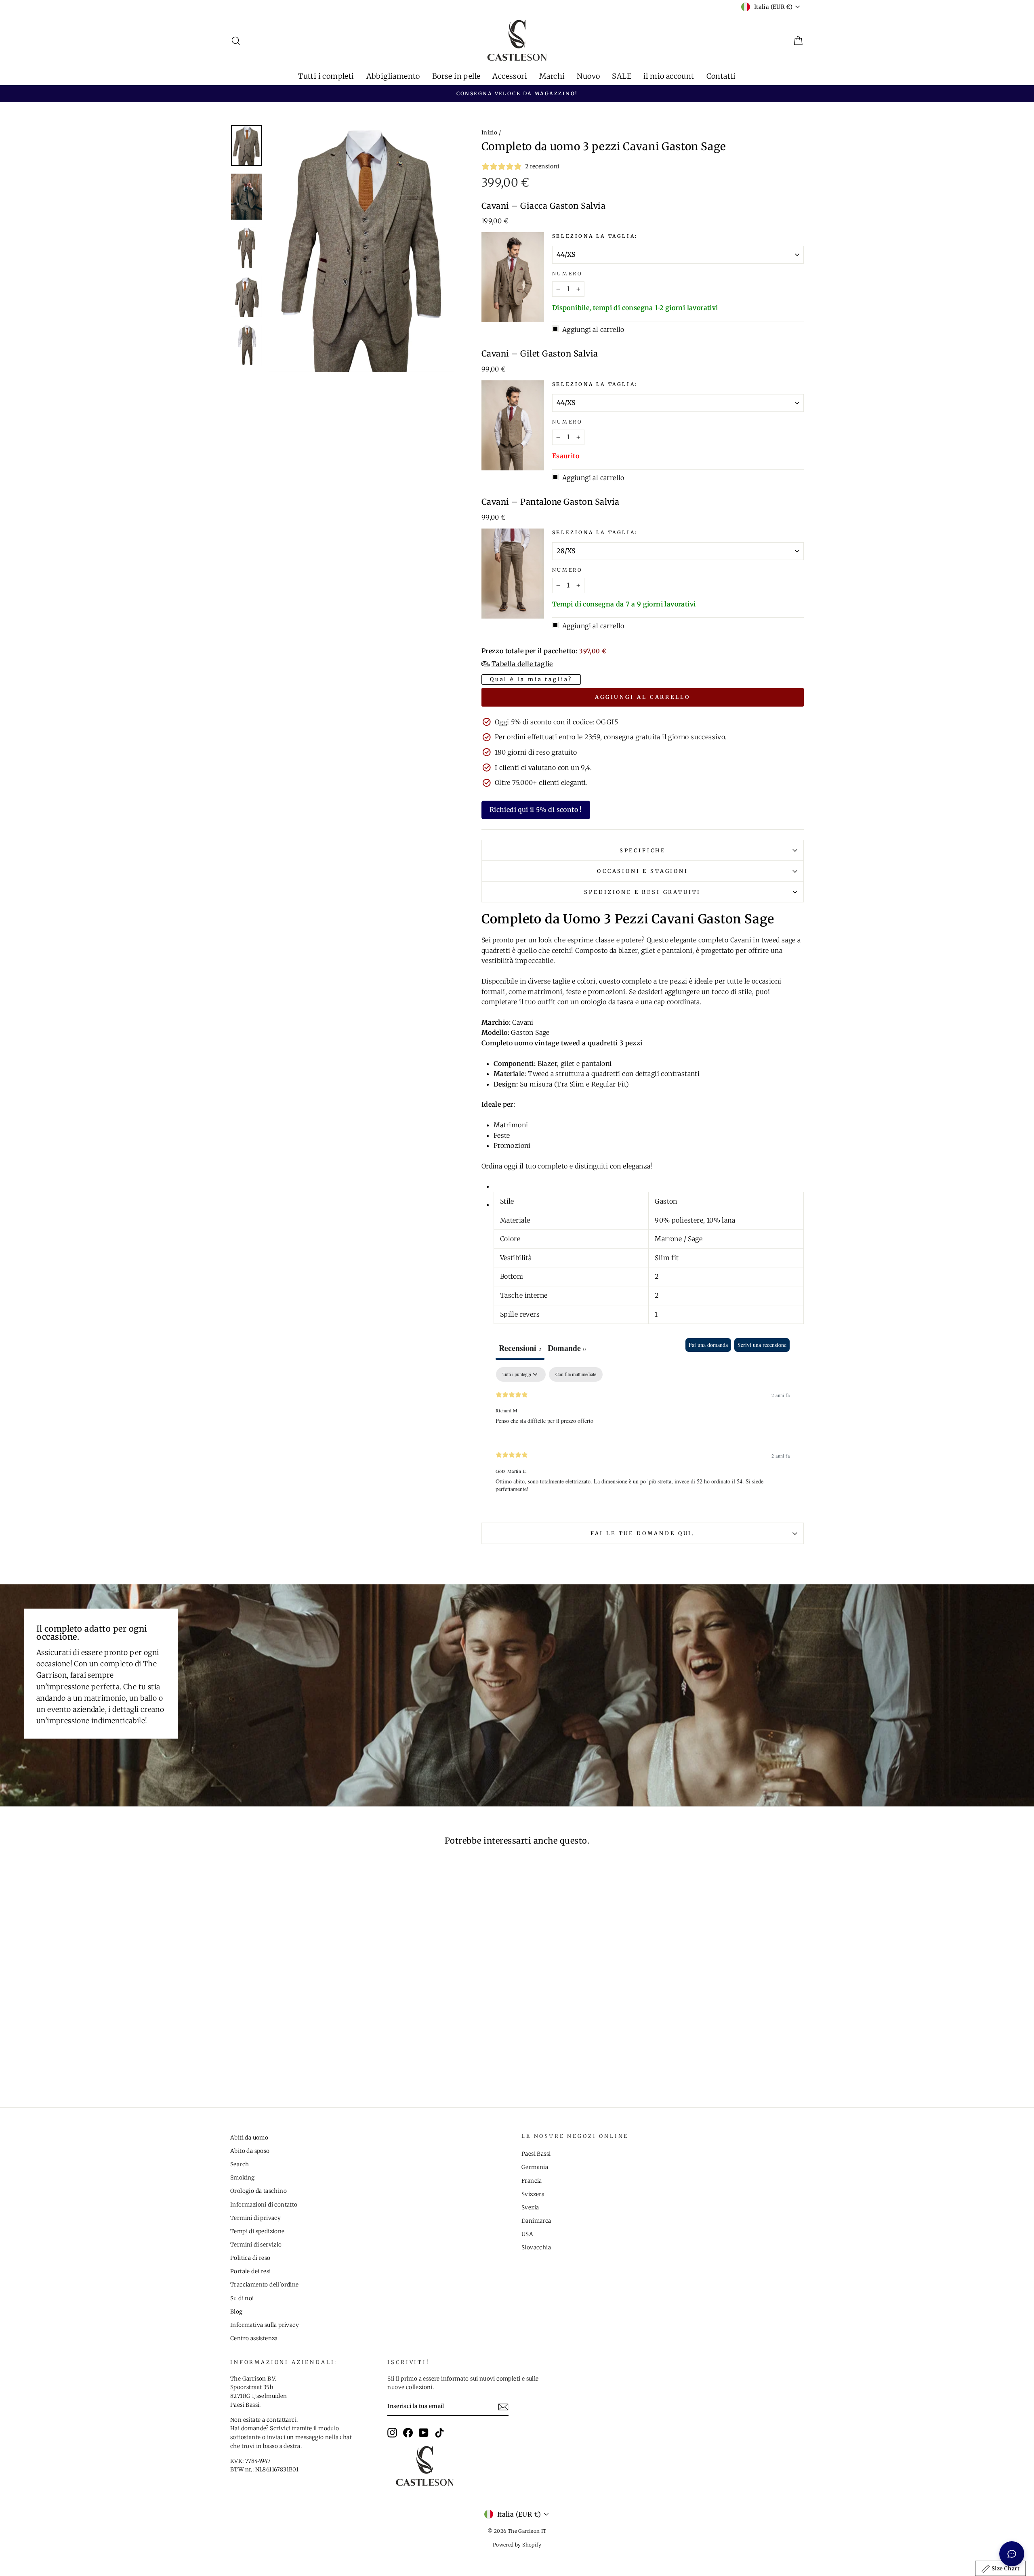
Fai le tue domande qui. (643, 1533)
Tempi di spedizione (257, 2231)
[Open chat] (1012, 2554)
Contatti (721, 76)
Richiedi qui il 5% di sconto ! (536, 810)
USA (527, 2234)
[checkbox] (576, 1374)
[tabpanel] (643, 1437)
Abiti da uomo (249, 2138)
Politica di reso (250, 2258)
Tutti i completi (326, 76)
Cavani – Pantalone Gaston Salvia (551, 502)
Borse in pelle (456, 76)
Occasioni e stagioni (643, 871)
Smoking (243, 2178)
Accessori (510, 76)
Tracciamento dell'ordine (265, 2285)
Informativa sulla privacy (265, 2325)
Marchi (552, 76)
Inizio (489, 133)
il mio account (669, 76)
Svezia (530, 2208)
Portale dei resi (250, 2271)
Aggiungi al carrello (643, 697)
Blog (236, 2312)
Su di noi (242, 2298)
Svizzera (533, 2194)
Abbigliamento (393, 76)
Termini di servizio (256, 2245)
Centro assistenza (254, 2338)
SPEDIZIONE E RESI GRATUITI (642, 892)
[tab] (567, 1349)
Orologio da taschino (258, 2191)
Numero (567, 274)
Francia (532, 2181)
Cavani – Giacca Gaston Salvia (544, 206)
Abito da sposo (250, 2151)
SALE (622, 76)
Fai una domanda (708, 1345)
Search (240, 2164)
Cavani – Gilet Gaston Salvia (540, 354)
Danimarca (536, 2221)
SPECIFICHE (643, 850)
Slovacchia (536, 2248)
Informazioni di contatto (264, 2205)
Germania (535, 2167)
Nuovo (588, 76)
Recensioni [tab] (520, 1348)
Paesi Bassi (536, 2154)
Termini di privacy (255, 2218)
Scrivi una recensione (762, 1345)
